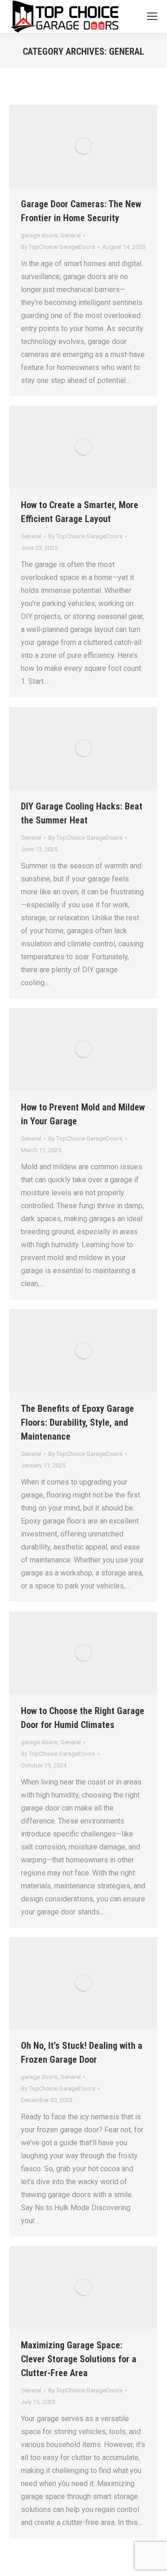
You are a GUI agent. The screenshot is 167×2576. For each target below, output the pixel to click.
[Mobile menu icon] (152, 16)
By (58, 247)
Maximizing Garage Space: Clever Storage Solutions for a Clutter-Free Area (79, 2359)
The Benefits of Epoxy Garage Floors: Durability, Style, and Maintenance (77, 1422)
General (71, 235)
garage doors (39, 235)
